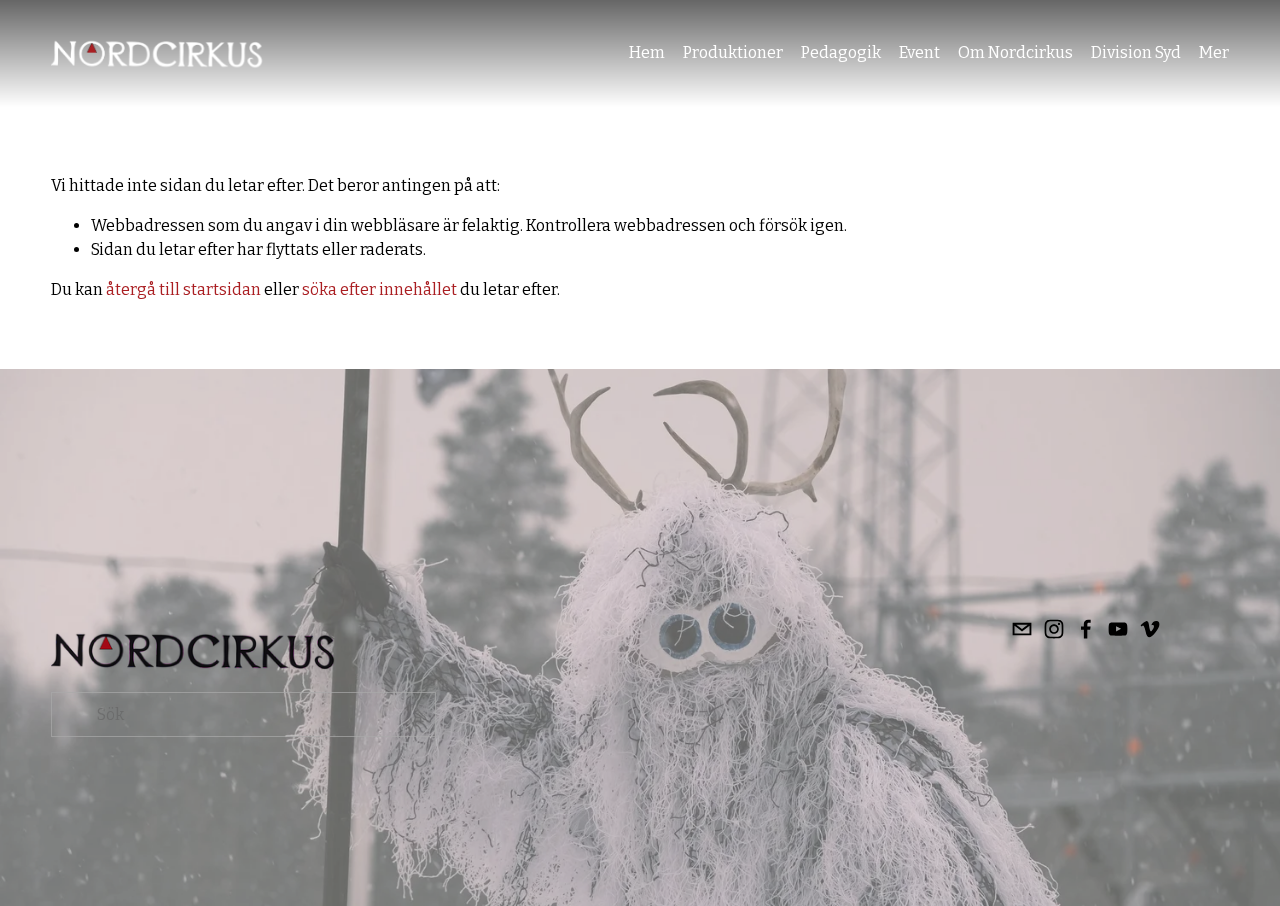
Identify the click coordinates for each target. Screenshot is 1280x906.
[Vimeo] (1150, 629)
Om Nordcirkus (1015, 52)
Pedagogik (841, 52)
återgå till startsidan (183, 289)
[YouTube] (1118, 629)
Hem (647, 52)
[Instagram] (1054, 629)
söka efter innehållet (379, 289)
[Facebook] (1086, 629)
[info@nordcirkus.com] (1022, 629)
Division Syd (1136, 52)
